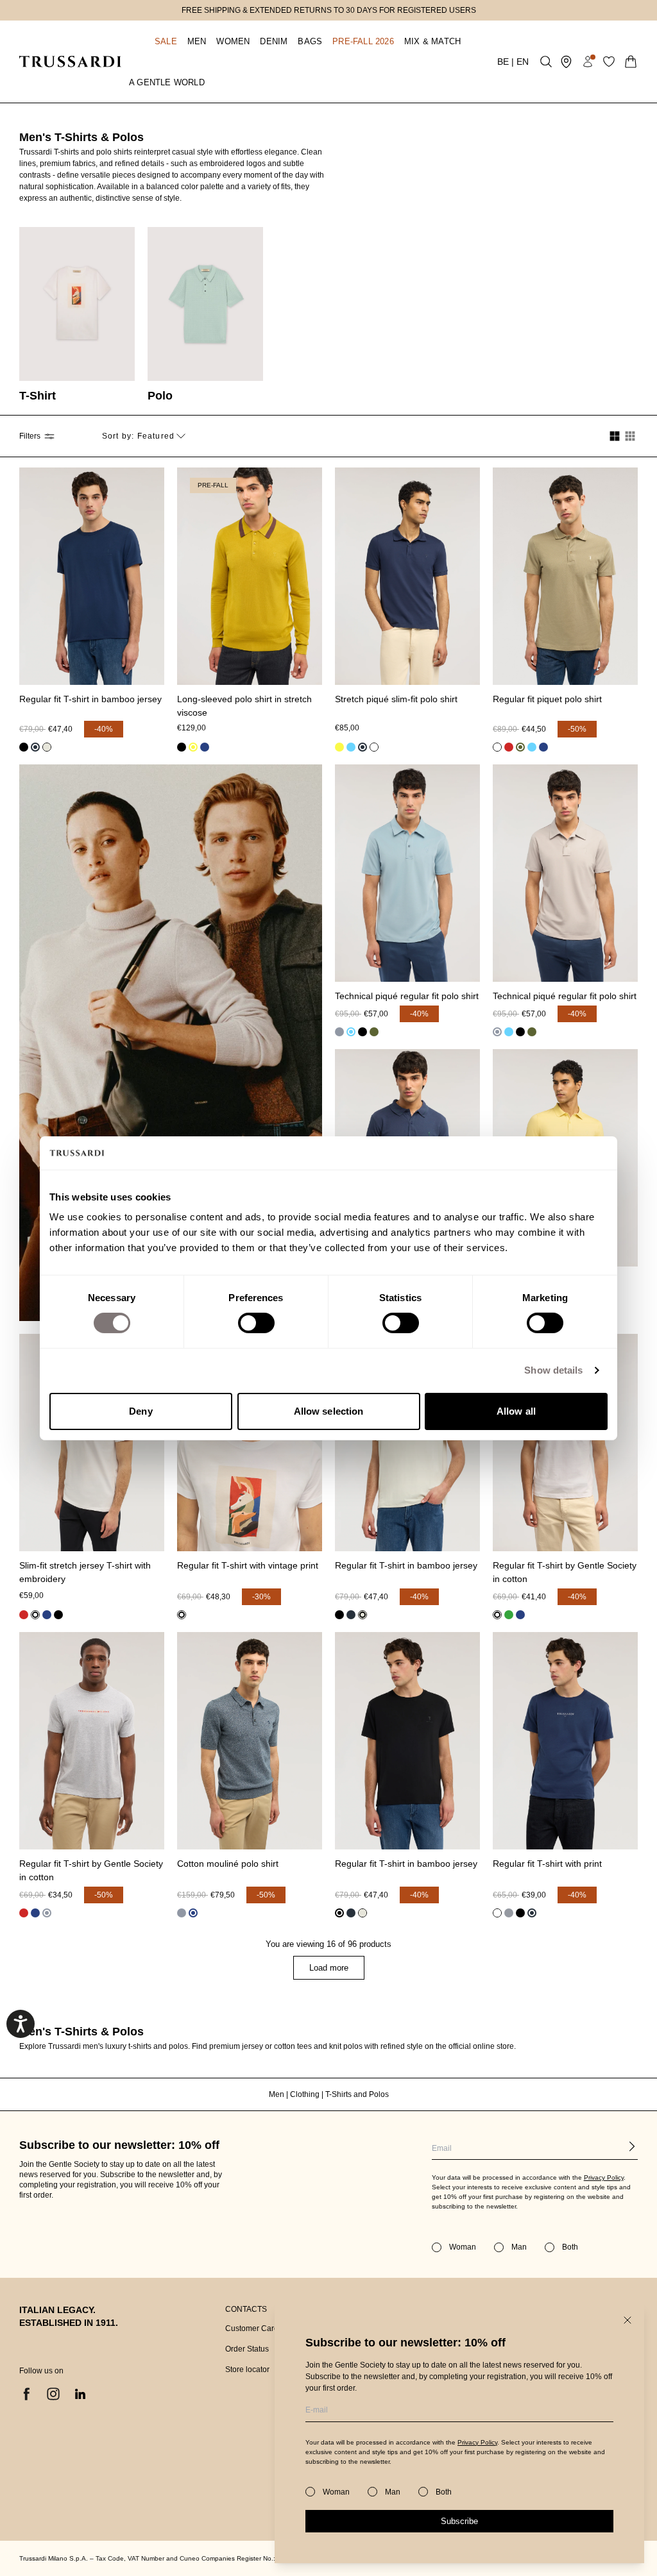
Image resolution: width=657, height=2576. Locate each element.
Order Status (247, 2349)
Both (444, 2492)
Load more (329, 1968)
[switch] (256, 1323)
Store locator (247, 2370)
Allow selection (329, 1411)
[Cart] (631, 62)
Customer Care (252, 2328)
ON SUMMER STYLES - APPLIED (329, 10)
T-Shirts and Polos (357, 2094)
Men (277, 2094)
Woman (336, 2492)
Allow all (516, 1411)
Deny (141, 1411)
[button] (153, 41)
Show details (553, 1370)
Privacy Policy (477, 2442)
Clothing (306, 2094)
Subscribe (459, 2521)
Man (393, 2492)
